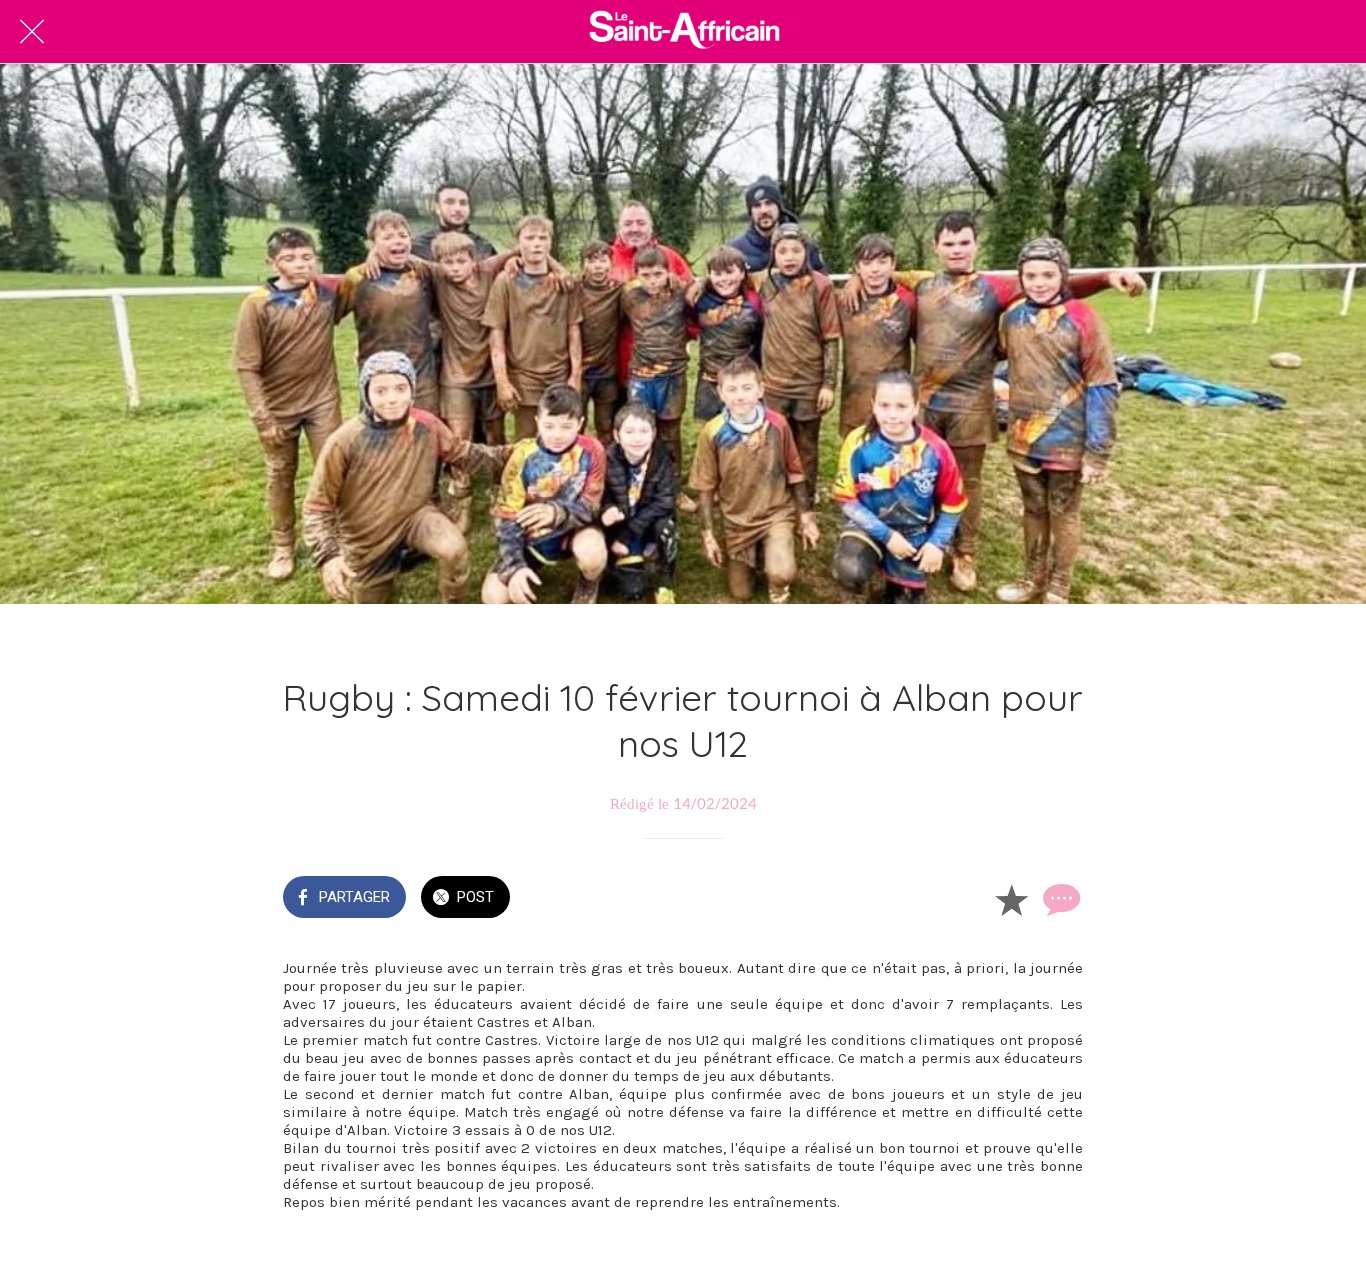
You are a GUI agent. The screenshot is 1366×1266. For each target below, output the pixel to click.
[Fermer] (32, 32)
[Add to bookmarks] (1011, 899)
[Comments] (1059, 899)
